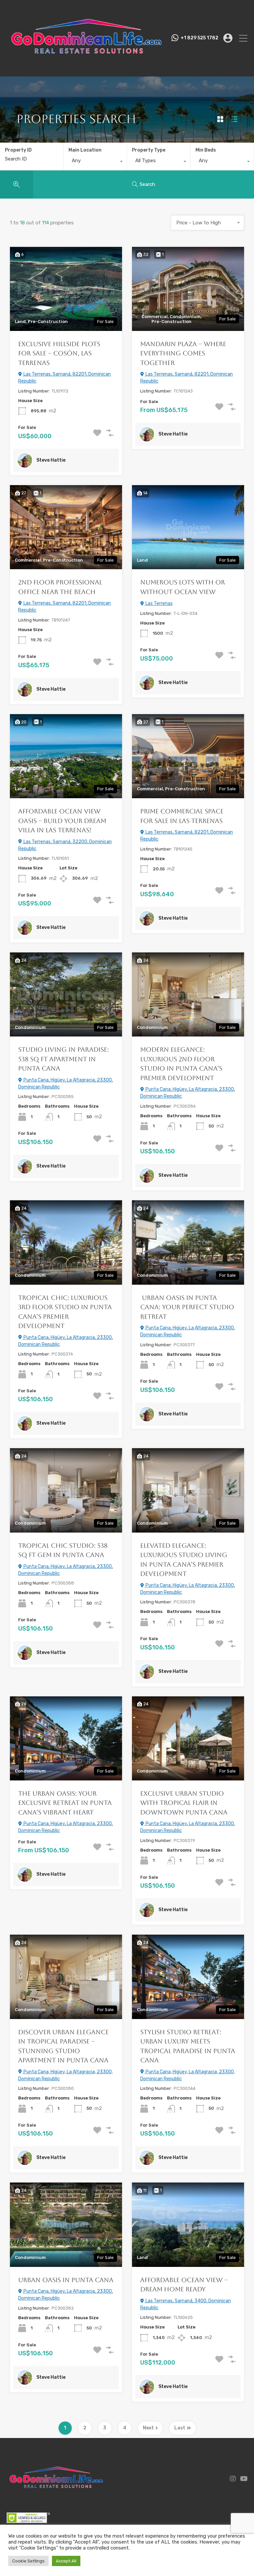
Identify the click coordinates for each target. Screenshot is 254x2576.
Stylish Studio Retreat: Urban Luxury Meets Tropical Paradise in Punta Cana (188, 2046)
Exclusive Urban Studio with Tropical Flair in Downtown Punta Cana (184, 1803)
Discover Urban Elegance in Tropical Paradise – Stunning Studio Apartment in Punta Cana (63, 2046)
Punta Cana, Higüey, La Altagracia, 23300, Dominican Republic (65, 1083)
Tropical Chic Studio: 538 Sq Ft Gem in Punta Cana (63, 1550)
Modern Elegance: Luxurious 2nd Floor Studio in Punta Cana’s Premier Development (181, 1064)
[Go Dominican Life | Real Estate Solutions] (86, 69)
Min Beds (206, 150)
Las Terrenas (159, 603)
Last (180, 2428)
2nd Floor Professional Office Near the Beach (60, 587)
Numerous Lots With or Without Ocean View (183, 587)
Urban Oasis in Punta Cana (66, 2280)
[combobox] (95, 162)
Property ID (18, 150)
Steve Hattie (51, 460)
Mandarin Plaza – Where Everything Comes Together (183, 353)
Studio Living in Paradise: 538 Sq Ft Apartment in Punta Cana (63, 1059)
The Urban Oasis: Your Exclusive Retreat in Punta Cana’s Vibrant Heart (65, 1803)
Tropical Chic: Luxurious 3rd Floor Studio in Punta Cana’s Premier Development (65, 1312)
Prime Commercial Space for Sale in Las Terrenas (182, 816)
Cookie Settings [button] (28, 2561)
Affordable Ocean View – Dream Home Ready (184, 2285)
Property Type (149, 150)
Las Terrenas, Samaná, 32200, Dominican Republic (65, 845)
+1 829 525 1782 (199, 38)
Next (148, 2428)
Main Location (85, 150)
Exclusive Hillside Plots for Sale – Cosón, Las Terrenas (59, 353)
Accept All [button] (66, 2561)
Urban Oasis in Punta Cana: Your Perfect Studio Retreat (187, 1307)
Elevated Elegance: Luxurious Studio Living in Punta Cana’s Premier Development (184, 1560)
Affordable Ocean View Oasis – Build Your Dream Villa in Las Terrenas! (62, 821)
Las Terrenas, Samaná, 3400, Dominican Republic (186, 2304)
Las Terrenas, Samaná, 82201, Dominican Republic (64, 378)
